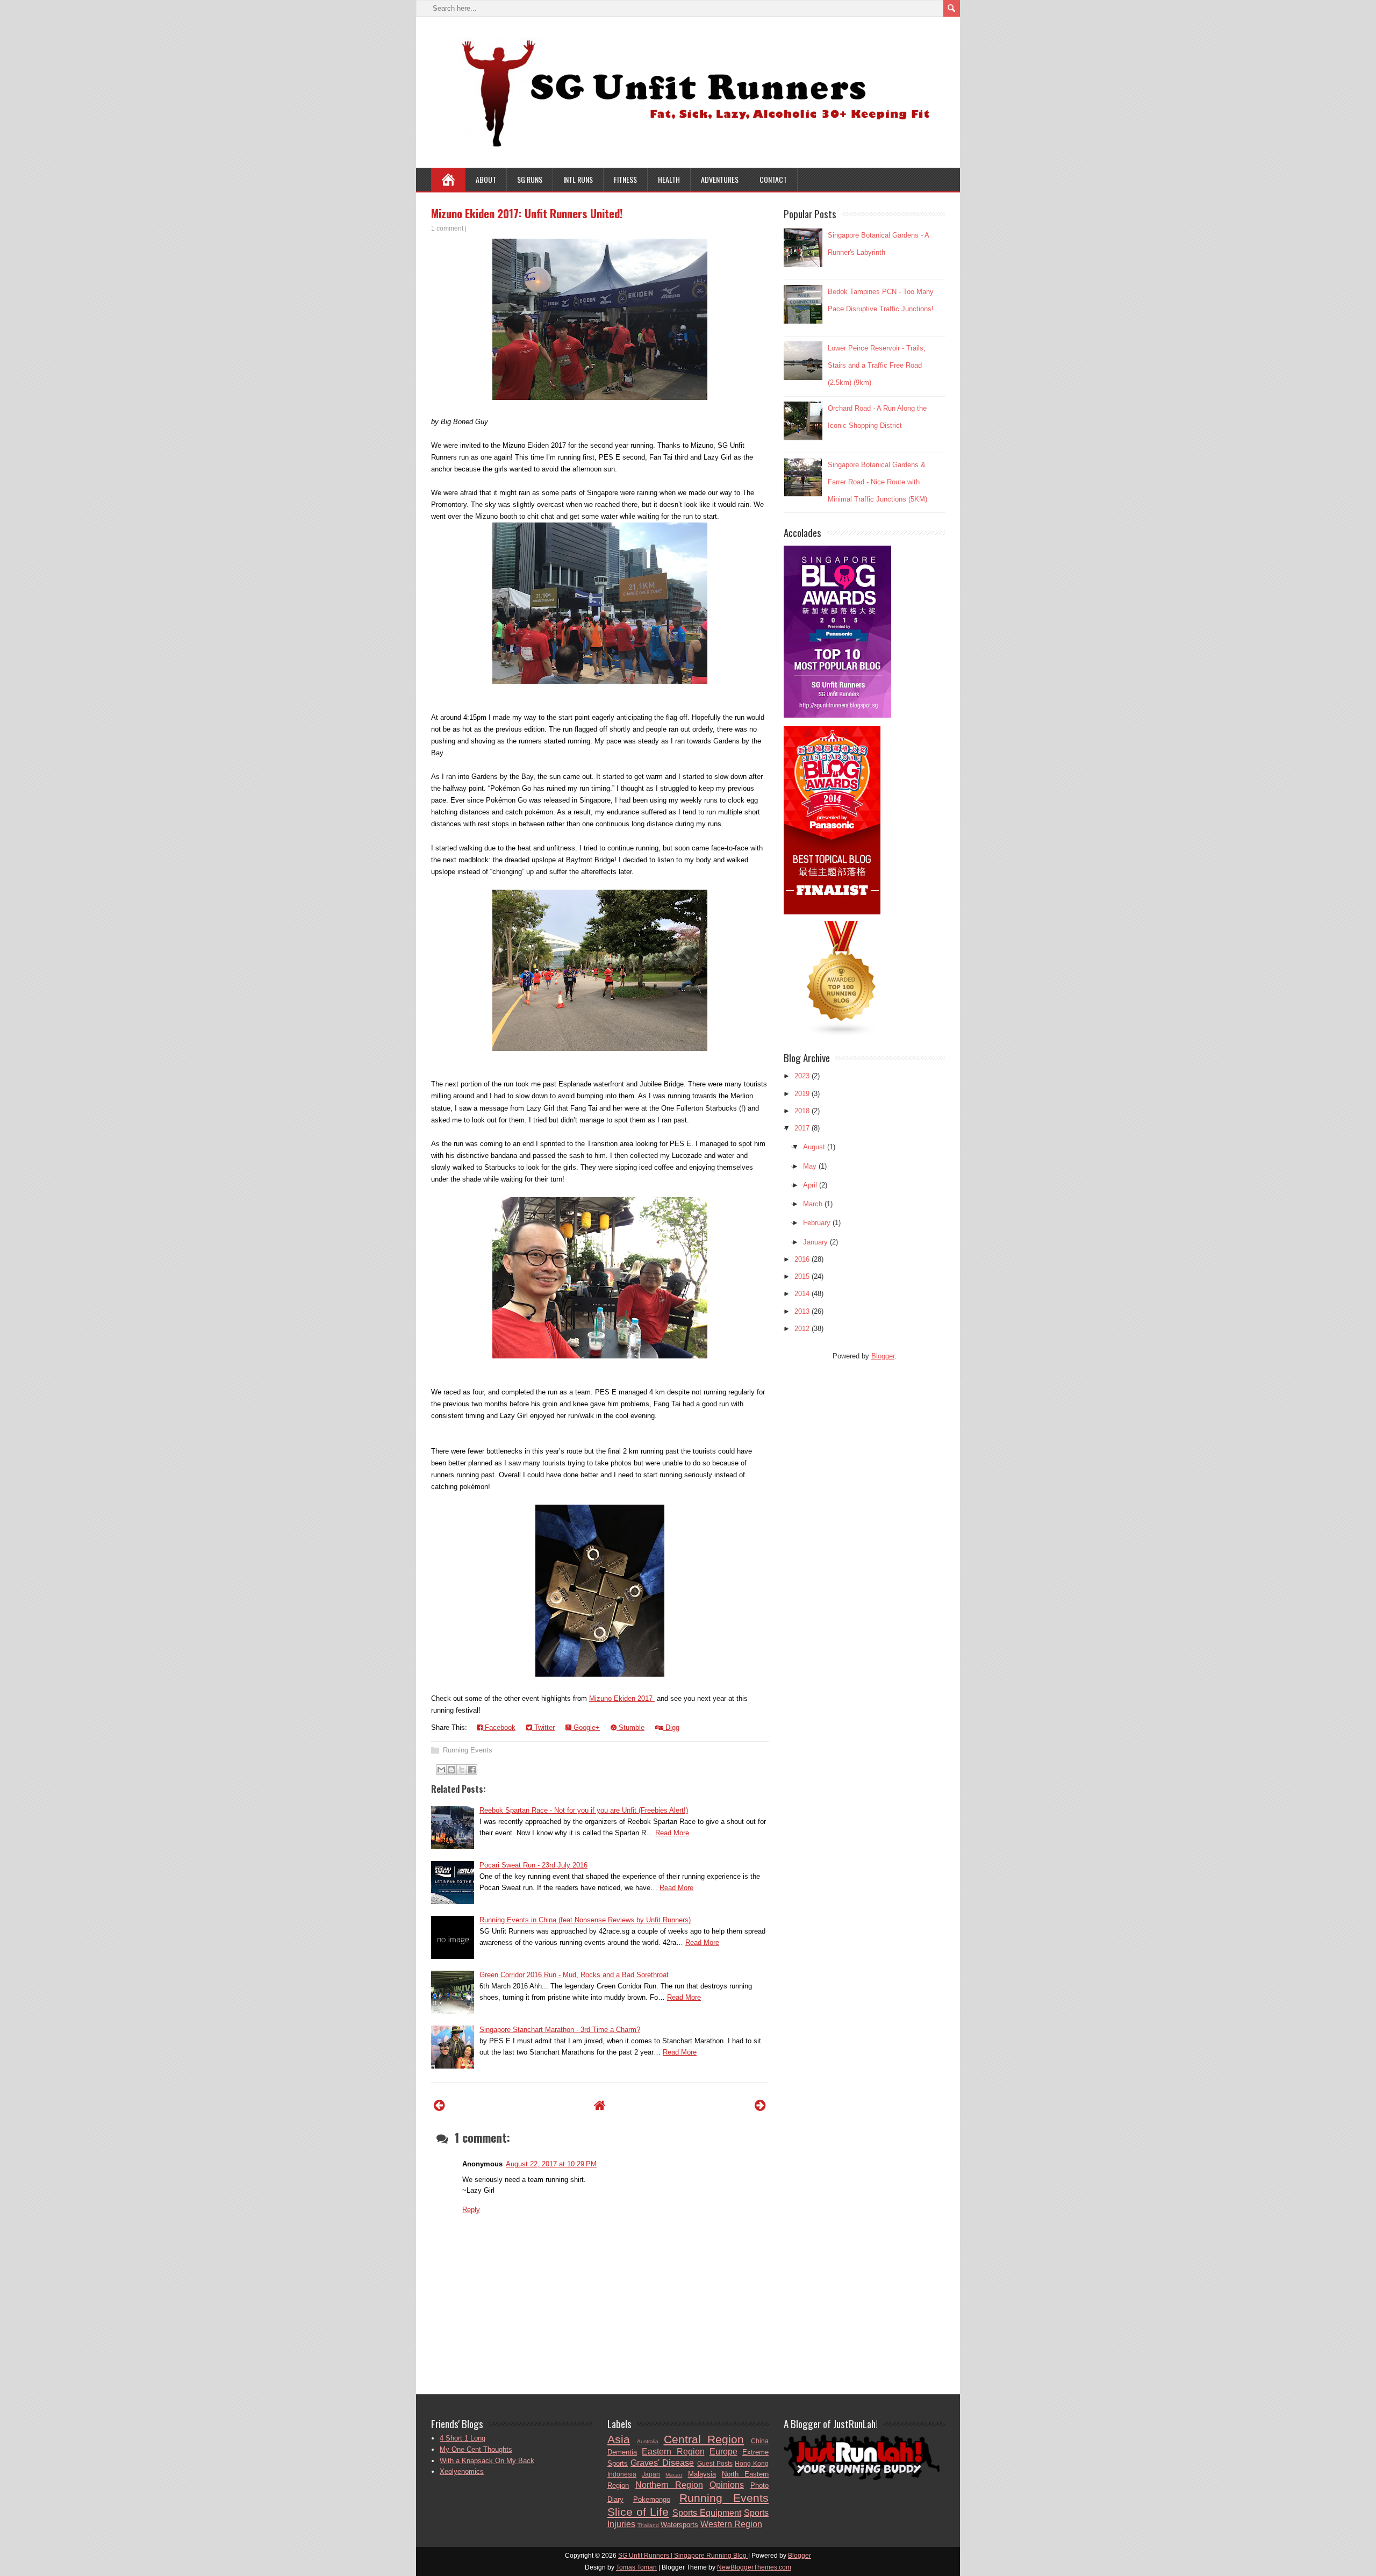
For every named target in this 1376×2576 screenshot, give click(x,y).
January (815, 1242)
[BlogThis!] (451, 1770)
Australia (648, 2441)
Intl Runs (578, 179)
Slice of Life (638, 2512)
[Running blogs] (842, 1035)
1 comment (447, 228)
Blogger (883, 1356)
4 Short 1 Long (463, 2438)
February (817, 1223)
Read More (672, 1833)
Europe (723, 2452)
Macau (674, 2475)
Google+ (586, 1727)
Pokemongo (652, 2499)
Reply (471, 2210)
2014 (802, 1294)
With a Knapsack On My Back (487, 2461)
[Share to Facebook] (472, 1770)
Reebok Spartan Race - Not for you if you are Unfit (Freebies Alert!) (584, 1810)
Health (669, 179)
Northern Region (669, 2485)
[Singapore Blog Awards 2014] (837, 715)
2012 (802, 1329)
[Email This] (441, 1770)
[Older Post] (760, 2105)
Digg (671, 1727)
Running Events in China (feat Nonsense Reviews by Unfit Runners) (585, 1920)
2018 (802, 1111)
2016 (802, 1259)
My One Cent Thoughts (476, 2449)
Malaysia (702, 2474)
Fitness (625, 179)
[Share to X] (462, 1770)
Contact (773, 179)
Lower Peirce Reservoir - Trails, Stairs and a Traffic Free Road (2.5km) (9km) (877, 365)
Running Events (468, 1750)
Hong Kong (752, 2463)
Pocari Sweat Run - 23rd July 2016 (533, 1865)
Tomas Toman (636, 2567)
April (810, 1185)
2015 (802, 1276)
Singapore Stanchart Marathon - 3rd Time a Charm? (560, 2030)
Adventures (720, 179)
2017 (802, 1128)
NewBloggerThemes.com (754, 2567)
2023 (802, 1076)
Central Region (704, 2439)
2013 (802, 1311)
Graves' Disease (662, 2463)
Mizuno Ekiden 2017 (622, 1698)
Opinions (727, 2485)
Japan (651, 2474)
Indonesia (622, 2474)
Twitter (543, 1727)
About (486, 179)
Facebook (499, 1727)
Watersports (679, 2525)
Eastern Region (673, 2452)
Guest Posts (715, 2463)
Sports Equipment (707, 2513)
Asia (619, 2439)
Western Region (731, 2524)
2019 (802, 1094)
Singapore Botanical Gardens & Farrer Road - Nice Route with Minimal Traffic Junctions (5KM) (877, 482)
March (813, 1204)
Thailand (648, 2525)
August (814, 1147)
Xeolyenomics (462, 2471)
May (810, 1166)
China (760, 2441)
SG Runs (530, 179)
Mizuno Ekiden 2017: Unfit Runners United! (527, 213)
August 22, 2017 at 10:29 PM (551, 2164)
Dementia (622, 2452)
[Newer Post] (439, 2105)
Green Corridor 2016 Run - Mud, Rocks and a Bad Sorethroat (574, 1975)
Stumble (630, 1727)
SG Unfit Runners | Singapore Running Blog (683, 2556)
